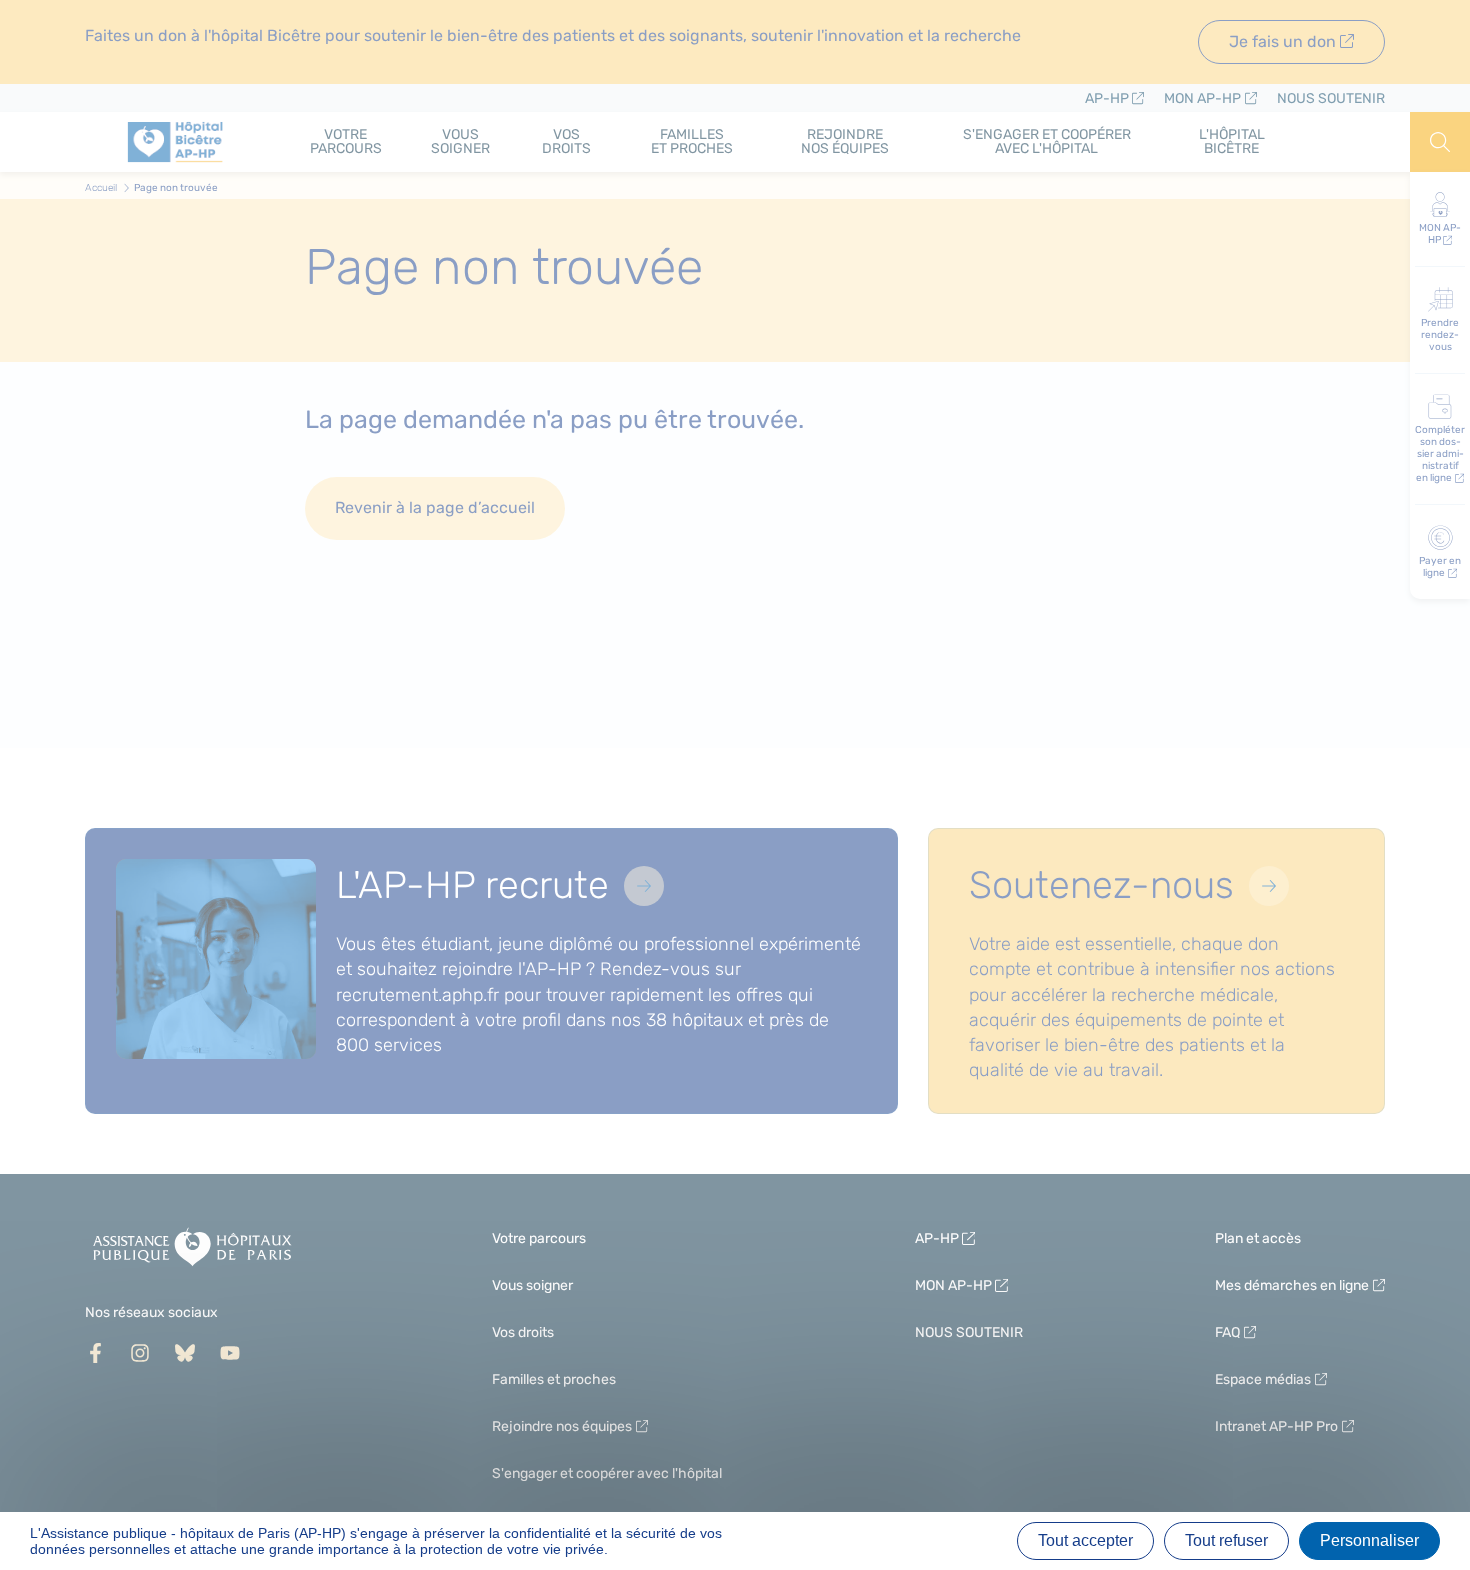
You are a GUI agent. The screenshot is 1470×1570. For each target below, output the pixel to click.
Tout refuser (1226, 1540)
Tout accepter (1085, 1540)
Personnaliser (1369, 1540)
